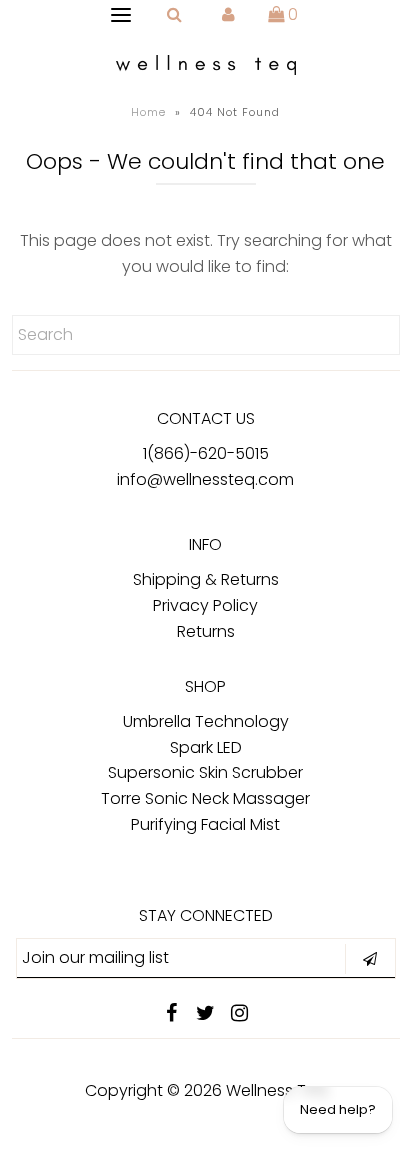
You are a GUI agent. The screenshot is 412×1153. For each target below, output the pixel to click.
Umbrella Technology (206, 721)
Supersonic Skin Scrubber (205, 772)
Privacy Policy (205, 605)
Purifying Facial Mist (205, 824)
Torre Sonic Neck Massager (205, 798)
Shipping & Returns (206, 579)
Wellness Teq (276, 1090)
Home (148, 112)
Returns (206, 631)
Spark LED (206, 747)
